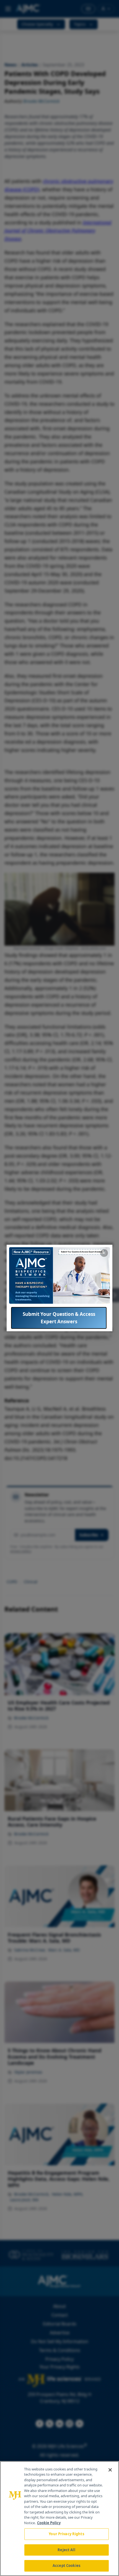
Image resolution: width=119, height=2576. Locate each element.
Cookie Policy (49, 2523)
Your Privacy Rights (66, 2534)
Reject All (66, 2550)
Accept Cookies (66, 2566)
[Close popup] (104, 1253)
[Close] (110, 2470)
